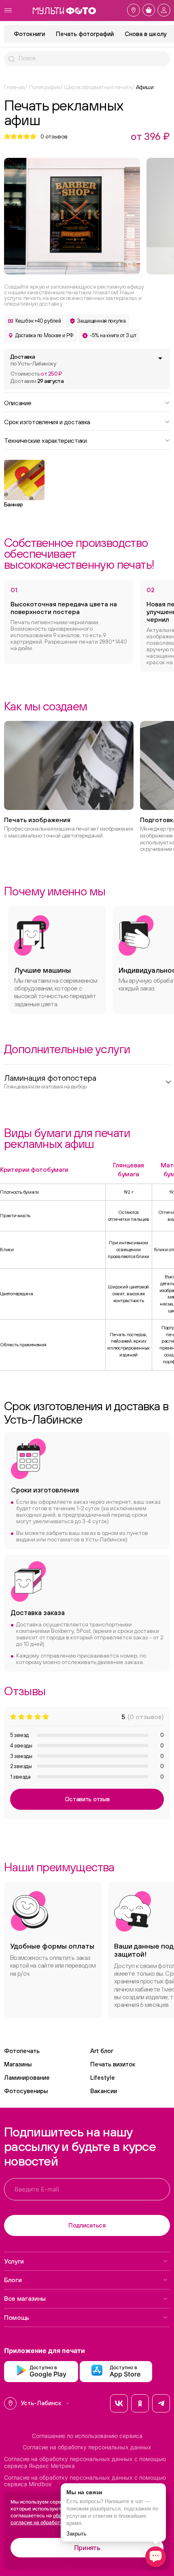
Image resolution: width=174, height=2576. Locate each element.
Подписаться (87, 2225)
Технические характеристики (46, 440)
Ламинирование (27, 2078)
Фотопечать (22, 2051)
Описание (18, 402)
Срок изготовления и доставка (47, 421)
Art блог (102, 2051)
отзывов (54, 136)
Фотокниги (29, 34)
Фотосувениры (26, 2091)
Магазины (18, 2064)
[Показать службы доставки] (160, 358)
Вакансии (104, 2091)
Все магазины (25, 2298)
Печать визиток (113, 2064)
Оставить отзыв (87, 1799)
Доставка (33, 360)
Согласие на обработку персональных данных (87, 2447)
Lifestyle (103, 2078)
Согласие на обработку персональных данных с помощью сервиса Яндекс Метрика (85, 2462)
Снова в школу (146, 34)
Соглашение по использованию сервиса (87, 2436)
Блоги (13, 2280)
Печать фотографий (85, 34)
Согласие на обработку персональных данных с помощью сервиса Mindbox (85, 2481)
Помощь (17, 2317)
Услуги (14, 2261)
